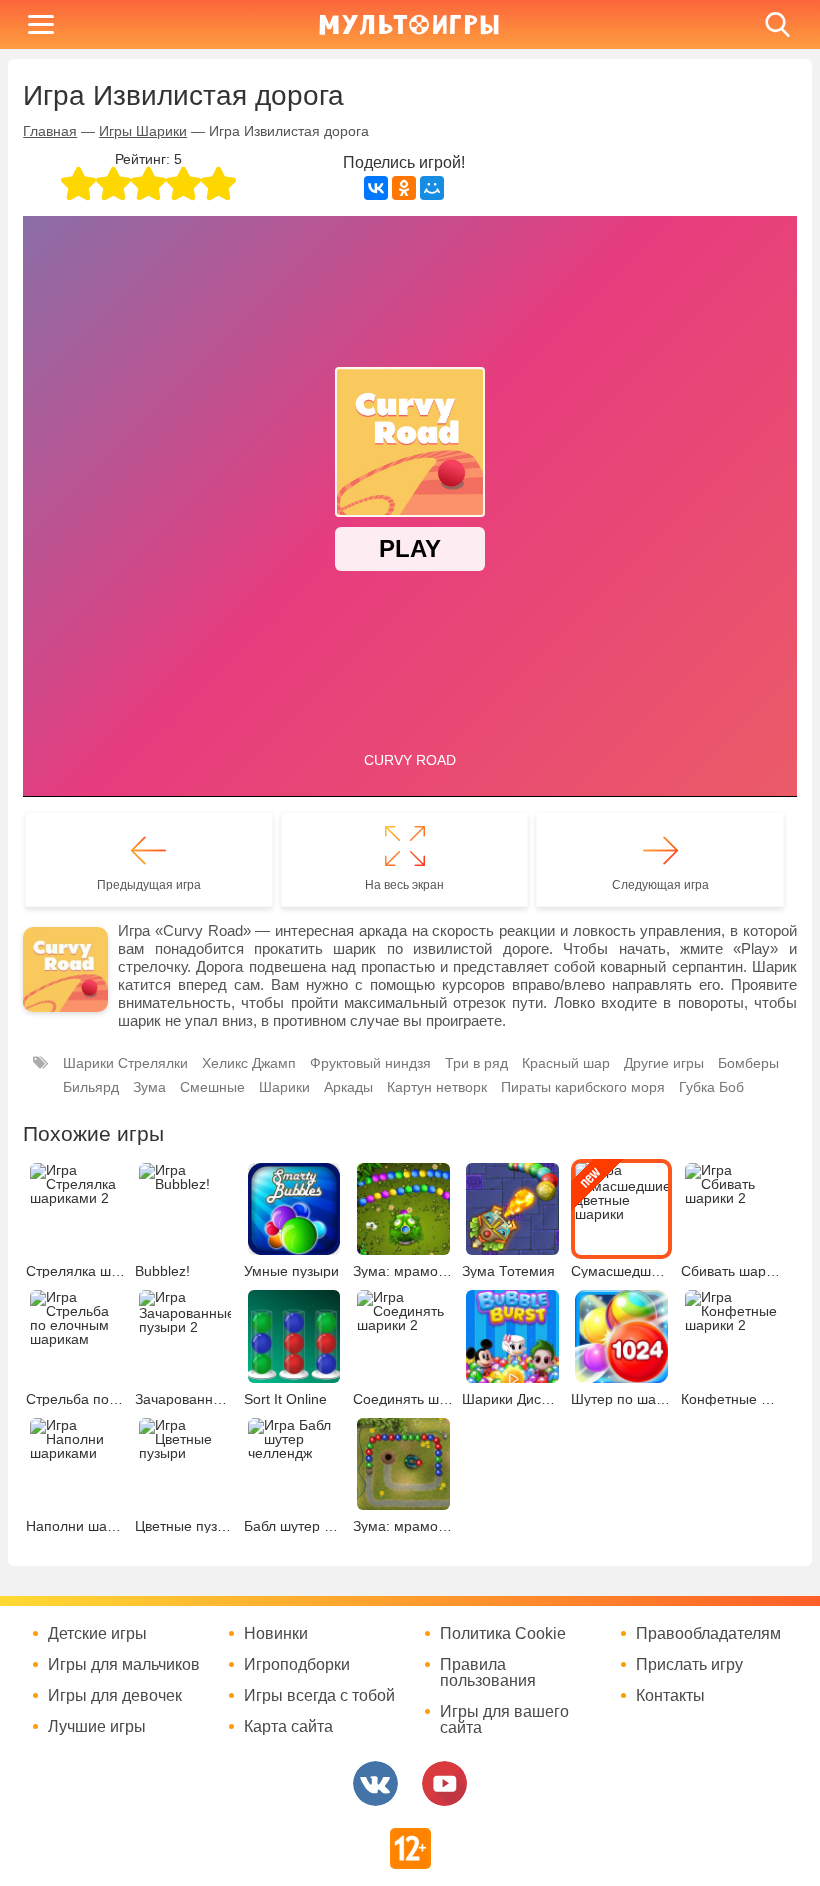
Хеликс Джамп (249, 1063)
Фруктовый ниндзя (370, 1063)
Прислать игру (689, 1665)
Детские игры (97, 1634)
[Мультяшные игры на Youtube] (444, 1783)
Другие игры (664, 1063)
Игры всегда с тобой (319, 1696)
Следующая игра (660, 885)
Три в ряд (476, 1063)
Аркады (348, 1087)
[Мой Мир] (432, 188)
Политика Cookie (503, 1634)
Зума (149, 1087)
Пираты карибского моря (583, 1087)
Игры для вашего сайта (504, 1720)
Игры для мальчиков (124, 1665)
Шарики (284, 1087)
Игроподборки (297, 1665)
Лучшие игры (97, 1727)
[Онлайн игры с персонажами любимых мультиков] (409, 24)
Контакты (670, 1696)
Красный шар (566, 1063)
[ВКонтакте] (376, 188)
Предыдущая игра (149, 885)
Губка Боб (711, 1087)
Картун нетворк (437, 1087)
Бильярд (91, 1087)
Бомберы (748, 1063)
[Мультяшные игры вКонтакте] (375, 1783)
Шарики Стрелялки (125, 1063)
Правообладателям (708, 1634)
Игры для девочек (115, 1696)
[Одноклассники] (404, 188)
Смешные (212, 1087)
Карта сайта (288, 1727)
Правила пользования (488, 1673)
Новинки (276, 1634)
